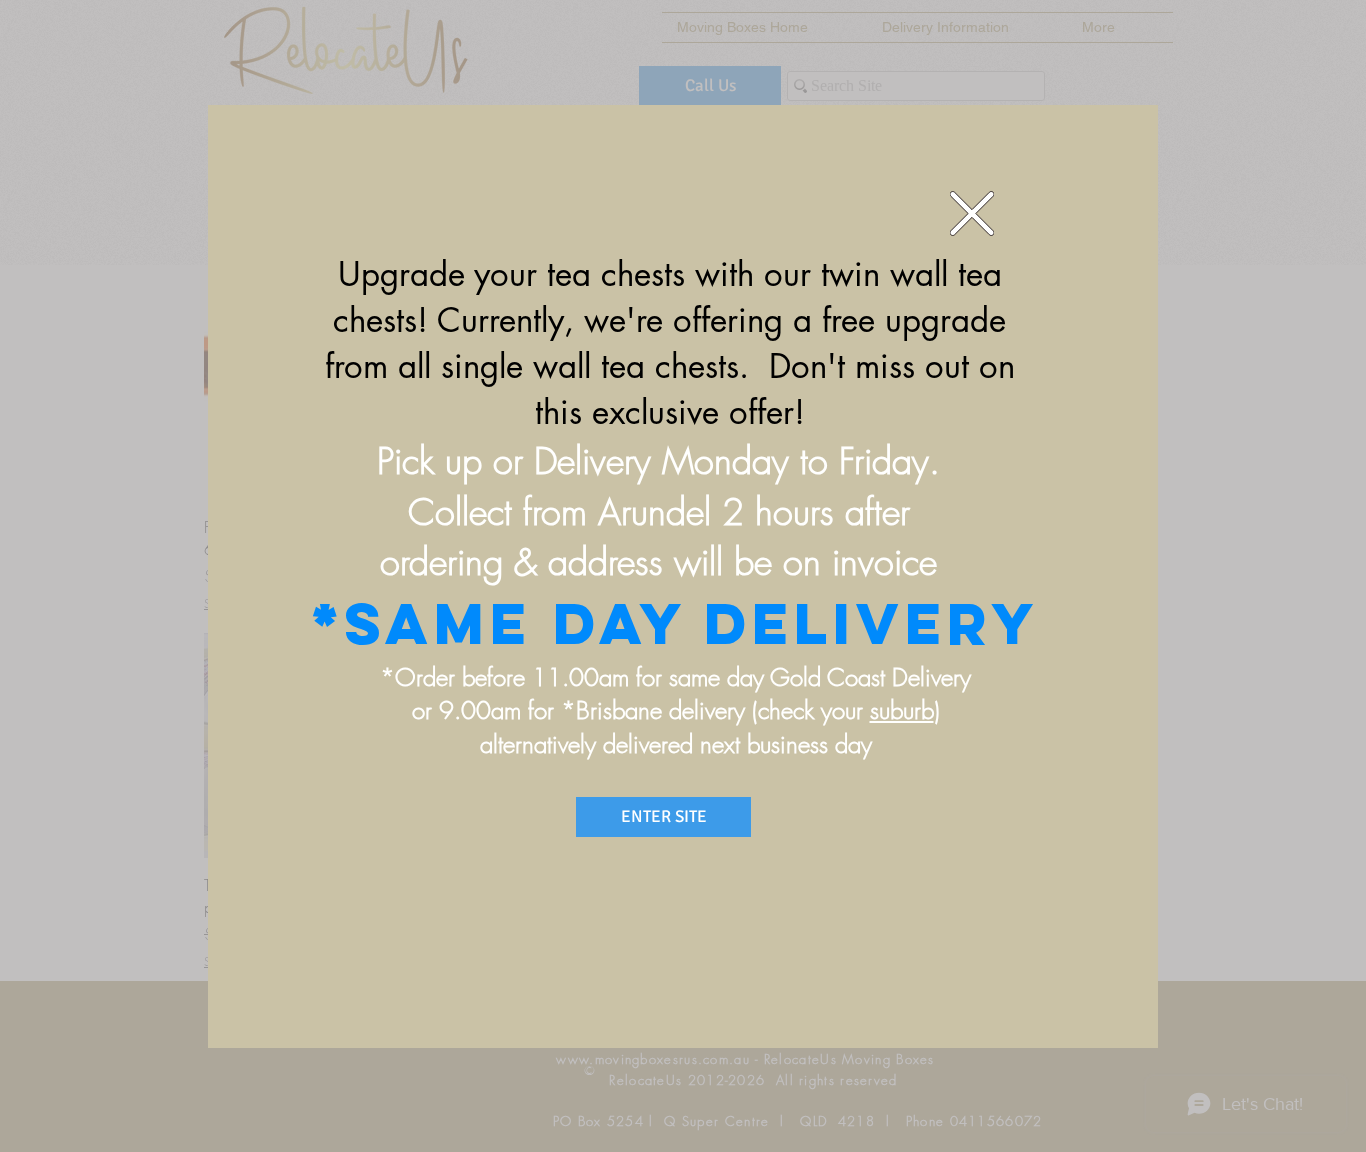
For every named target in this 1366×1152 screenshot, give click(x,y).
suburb (902, 710)
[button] (972, 213)
